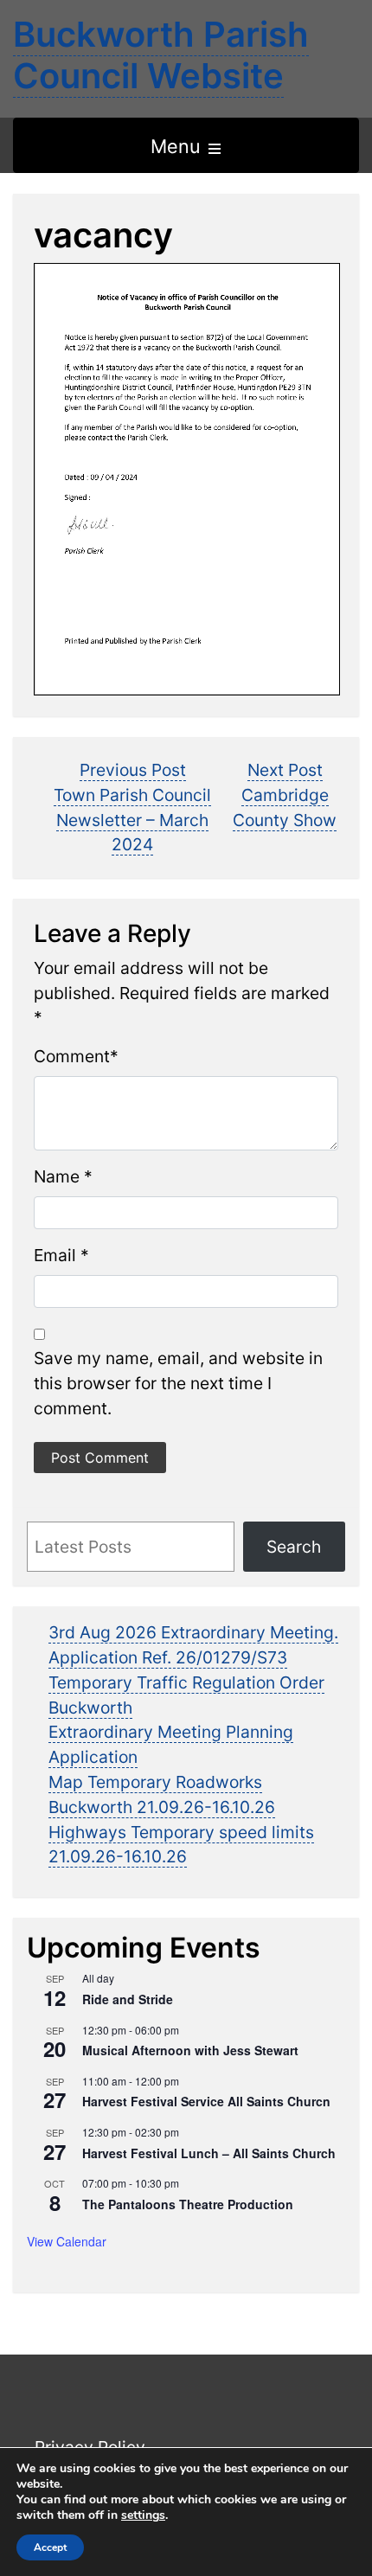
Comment (72, 1056)
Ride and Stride (128, 1999)
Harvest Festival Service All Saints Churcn (206, 2101)
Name (57, 1176)
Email (55, 1255)
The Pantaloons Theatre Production (188, 2204)
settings (143, 2515)
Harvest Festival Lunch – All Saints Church (209, 2153)
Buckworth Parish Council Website (161, 55)
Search (294, 1547)
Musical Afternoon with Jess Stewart (190, 2050)
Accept (50, 2547)
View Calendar (67, 2241)
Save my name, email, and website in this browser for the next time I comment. (178, 1383)
